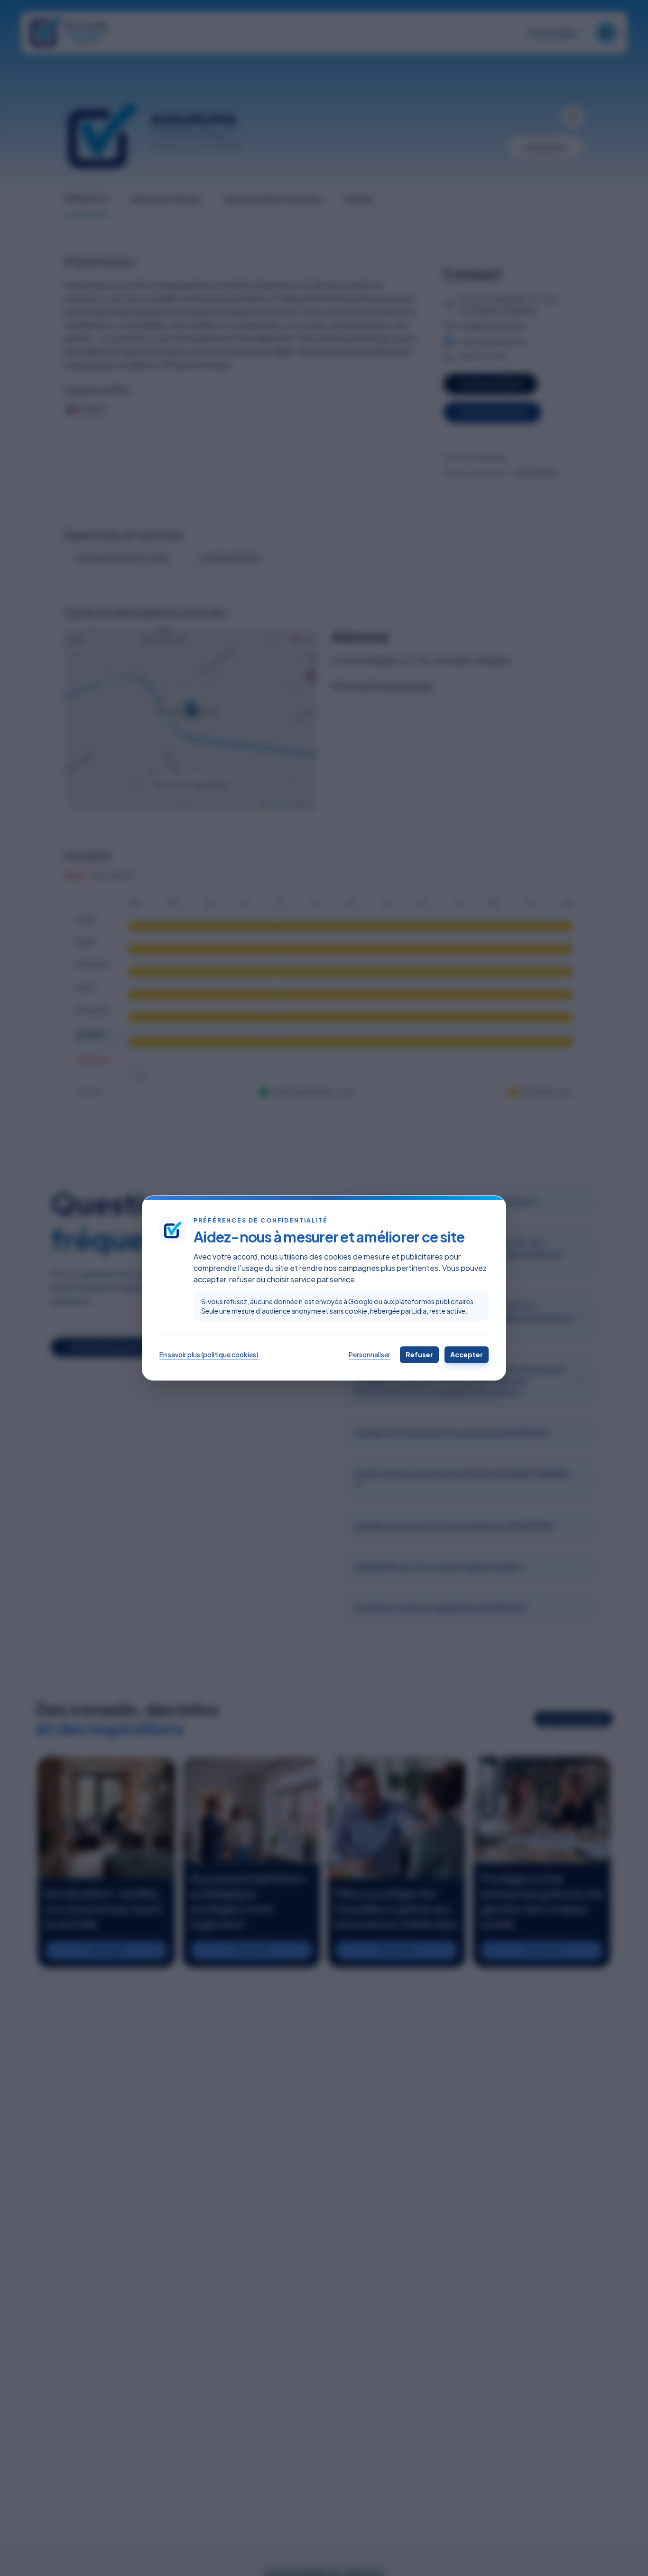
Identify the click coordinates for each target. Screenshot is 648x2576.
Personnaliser (370, 1354)
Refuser (419, 1354)
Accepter (467, 1354)
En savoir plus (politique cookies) (209, 1354)
